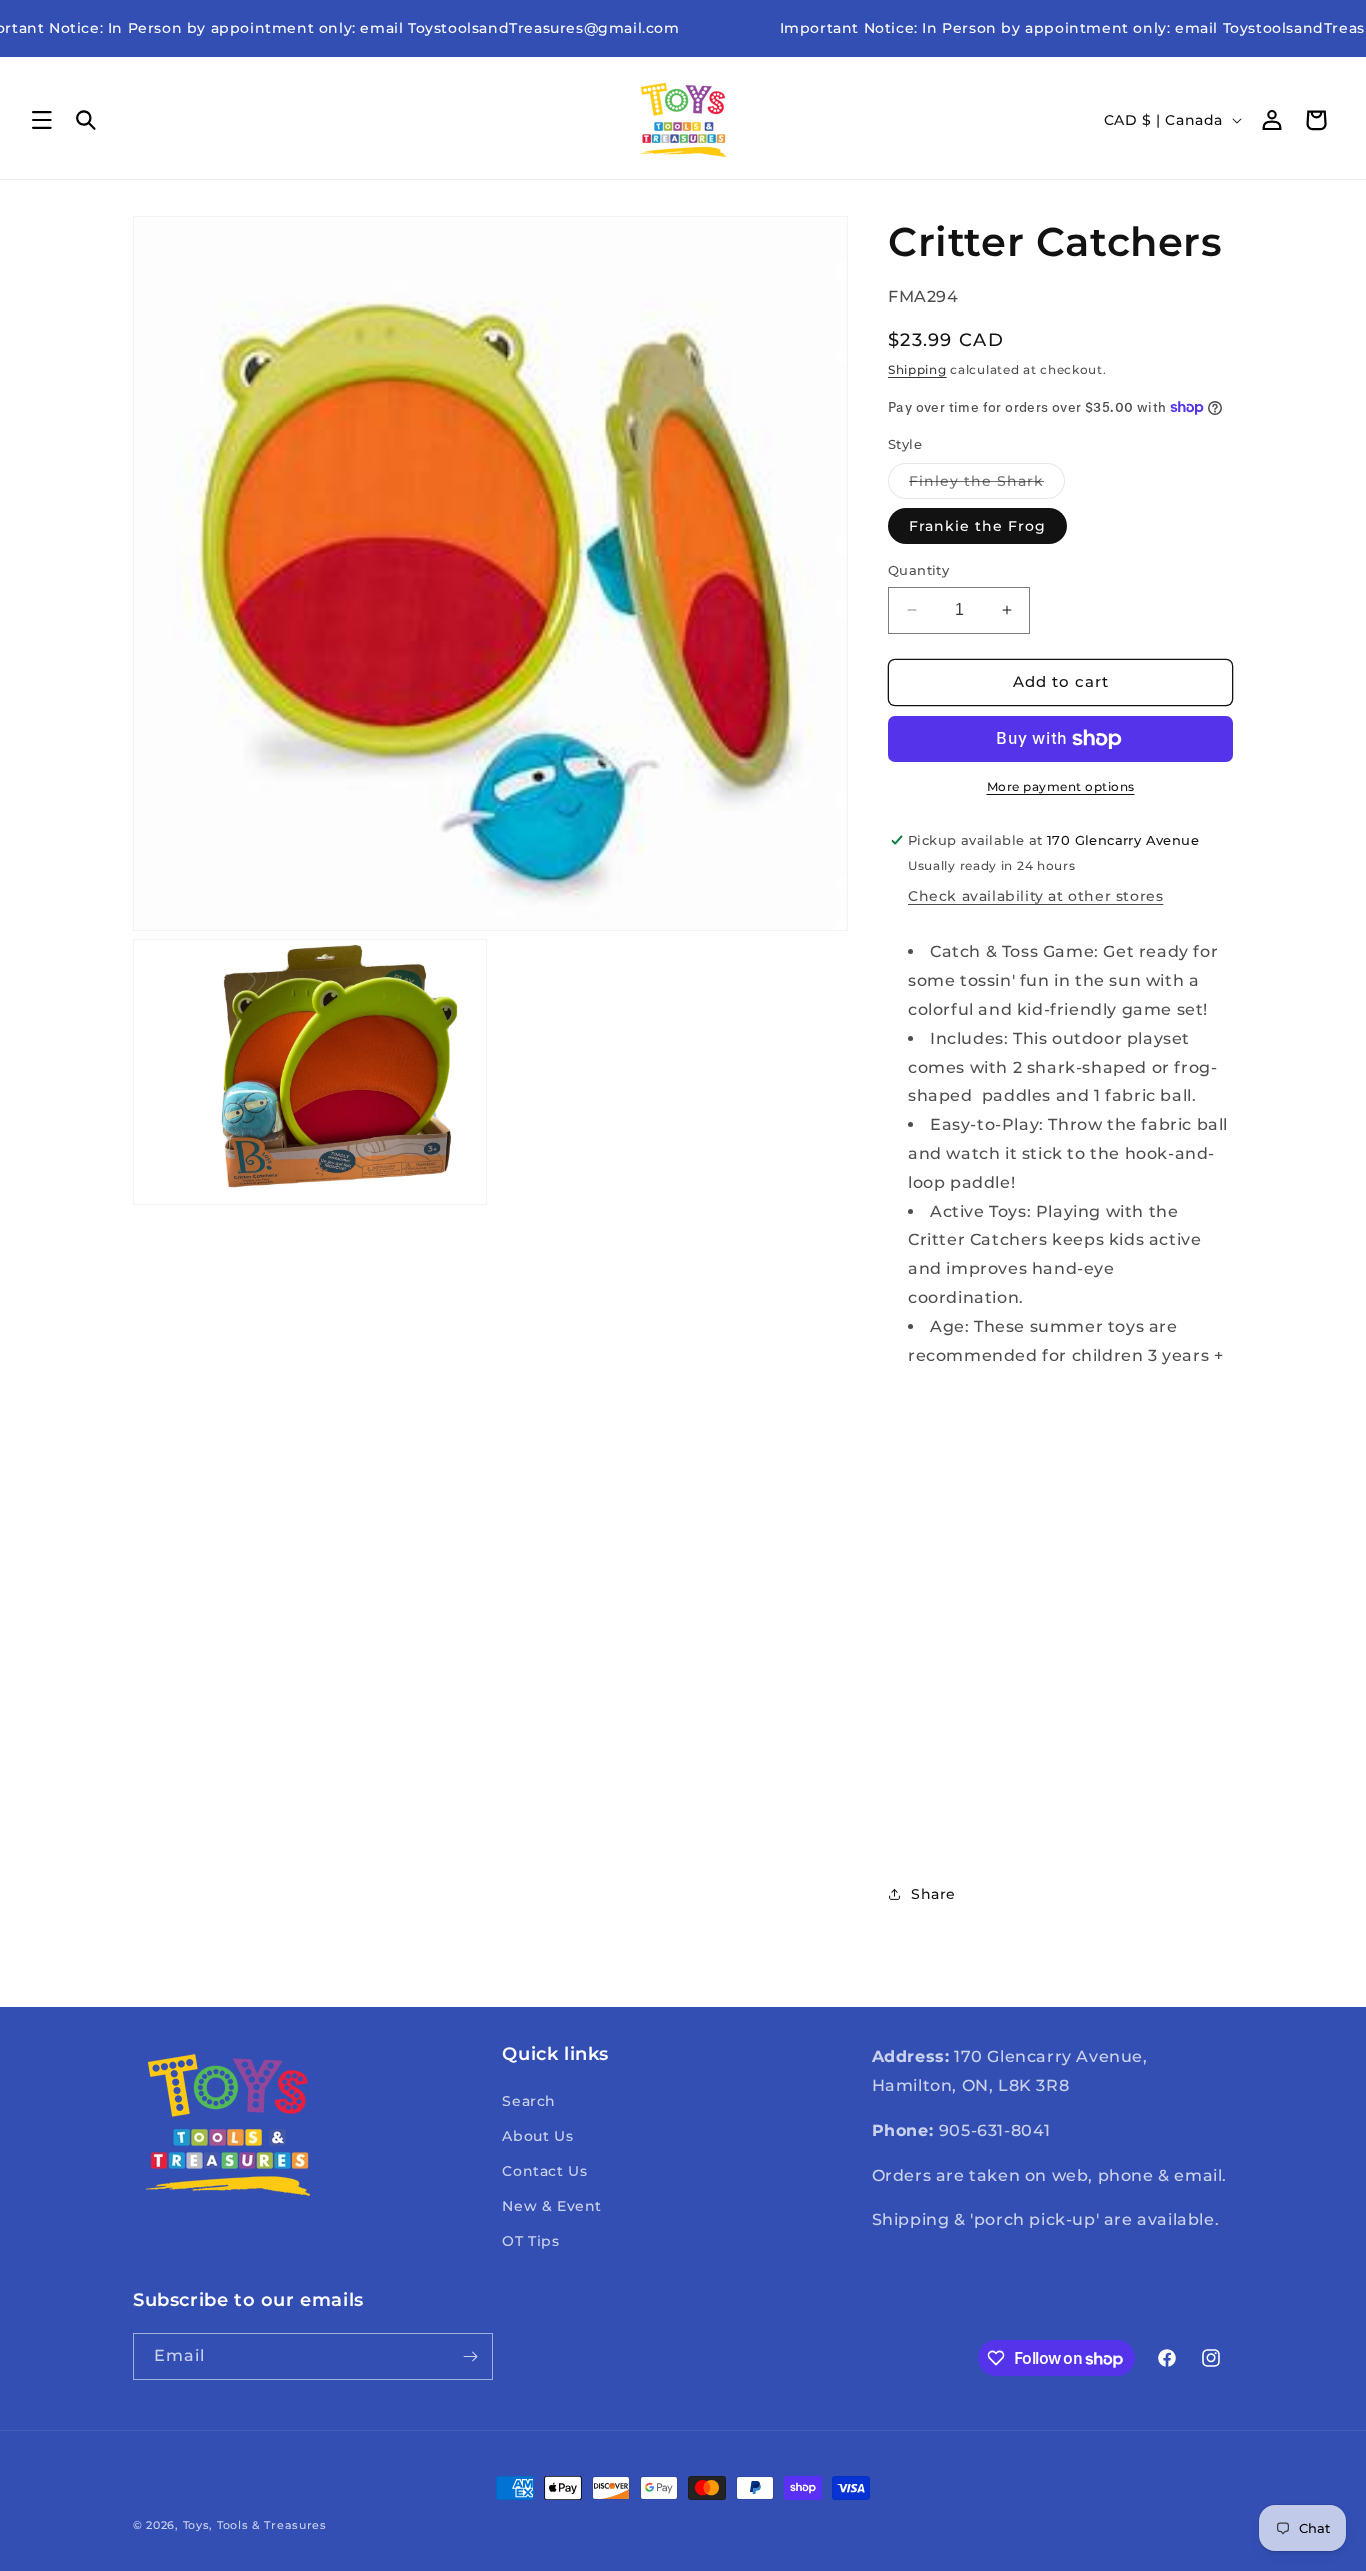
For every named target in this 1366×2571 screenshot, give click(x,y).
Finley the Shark (987, 485)
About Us (537, 2136)
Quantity (918, 570)
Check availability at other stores (1035, 896)
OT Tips (530, 2241)
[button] (42, 120)
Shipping (917, 369)
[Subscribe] (470, 2356)
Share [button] (933, 1894)
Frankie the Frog (977, 526)
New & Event (552, 2206)
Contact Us (544, 2171)
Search (529, 2101)
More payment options (1061, 786)
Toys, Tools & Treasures (255, 2525)
